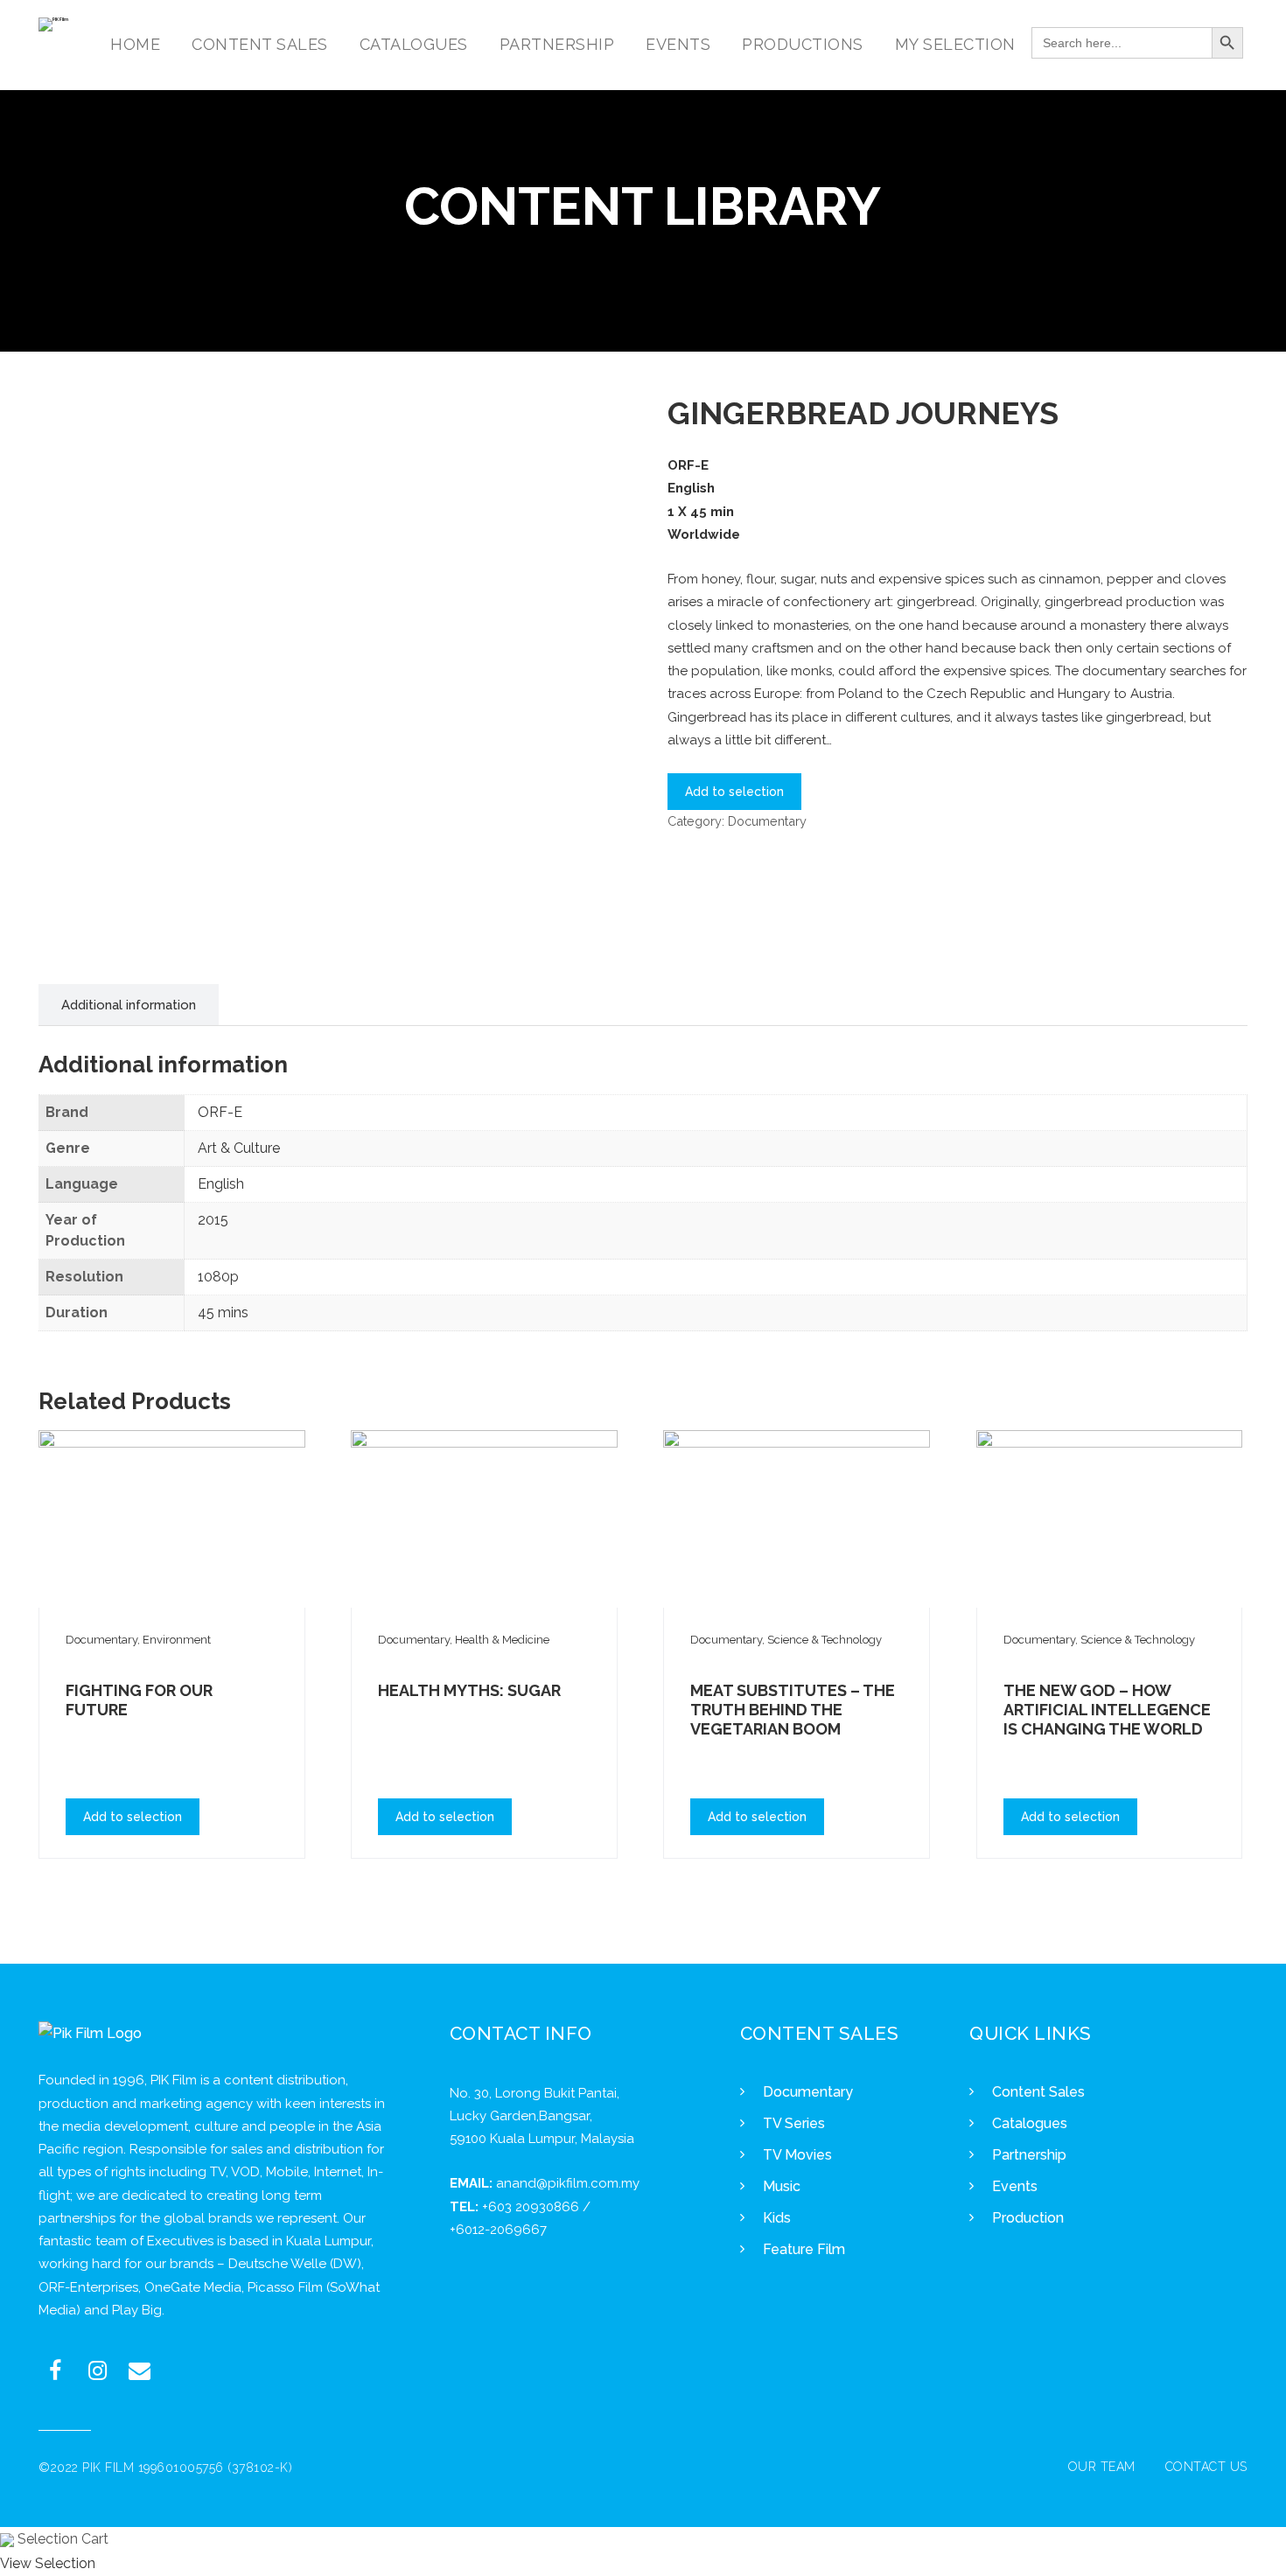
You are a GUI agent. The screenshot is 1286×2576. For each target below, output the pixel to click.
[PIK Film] (53, 24)
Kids (777, 2218)
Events (1015, 2186)
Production (1028, 2218)
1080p (218, 1277)
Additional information (129, 1005)
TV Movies (797, 2155)
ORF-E (220, 1112)
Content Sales (1038, 2092)
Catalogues (1030, 2123)
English (221, 1184)
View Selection (48, 2563)
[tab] (129, 1005)
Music (782, 2186)
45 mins (223, 1312)
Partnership (1029, 2155)
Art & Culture (239, 1148)
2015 (213, 1220)
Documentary (767, 821)
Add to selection (734, 792)
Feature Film (804, 2249)
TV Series (794, 2123)
